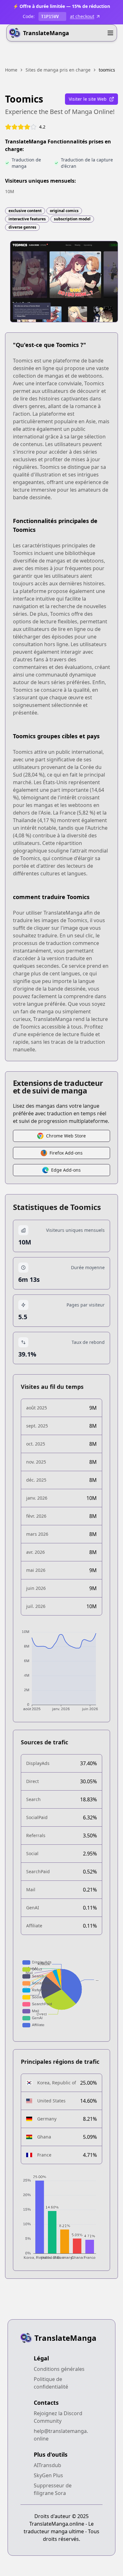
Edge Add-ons (66, 1170)
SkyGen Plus (48, 2475)
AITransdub (47, 2465)
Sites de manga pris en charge (58, 70)
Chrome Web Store (66, 1136)
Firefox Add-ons (66, 1153)
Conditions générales (59, 2369)
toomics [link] (107, 70)
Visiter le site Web (88, 99)
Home (11, 70)
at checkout (82, 16)
